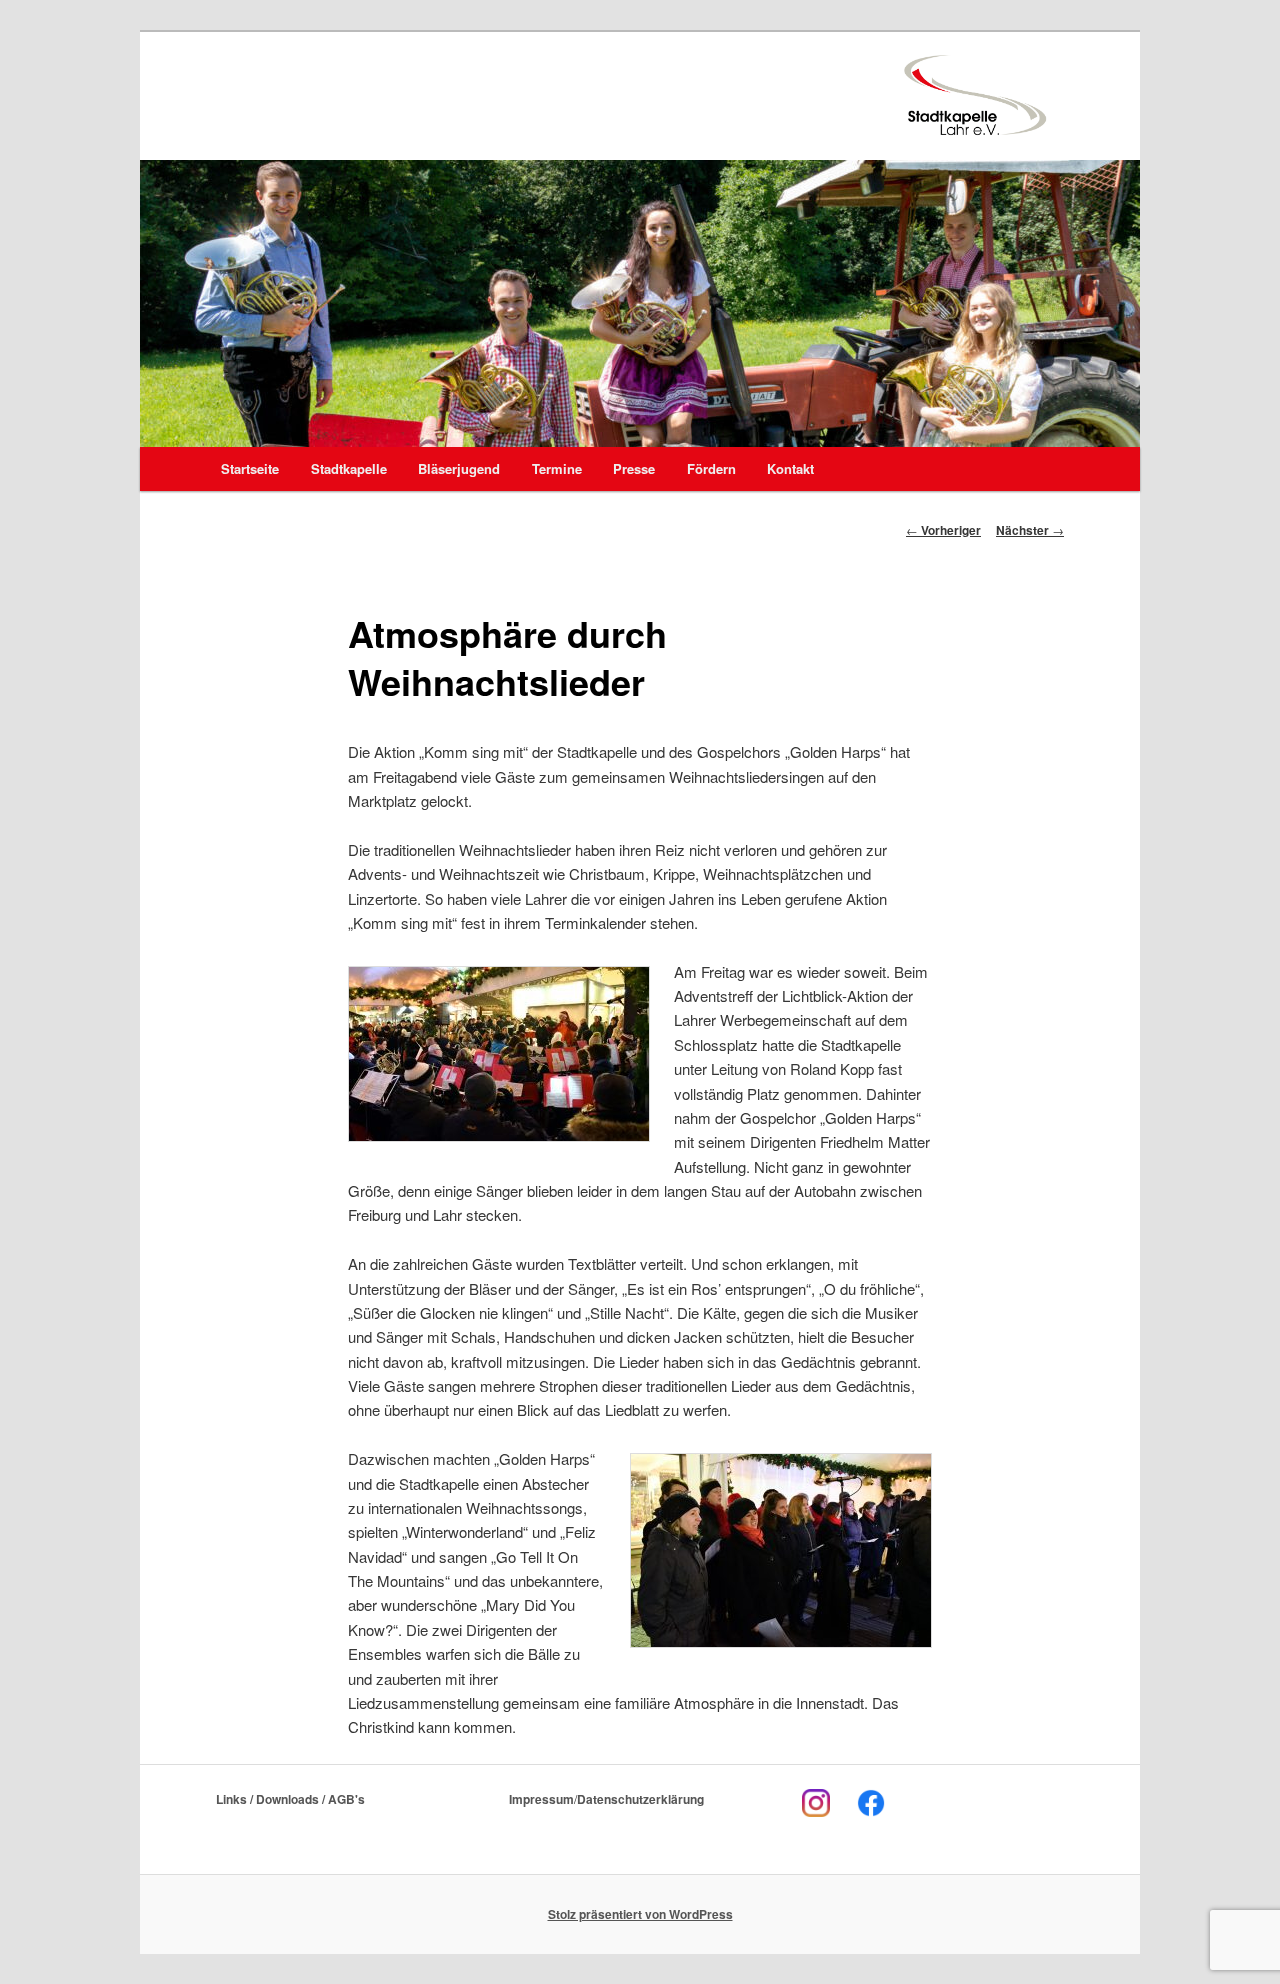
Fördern (711, 468)
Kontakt (790, 468)
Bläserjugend (459, 468)
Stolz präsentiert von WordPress (640, 1914)
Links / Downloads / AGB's (290, 1799)
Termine (557, 468)
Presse (634, 468)
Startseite (250, 468)
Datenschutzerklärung (640, 1799)
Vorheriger (943, 530)
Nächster (1030, 530)
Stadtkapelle (349, 468)
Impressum (541, 1799)
